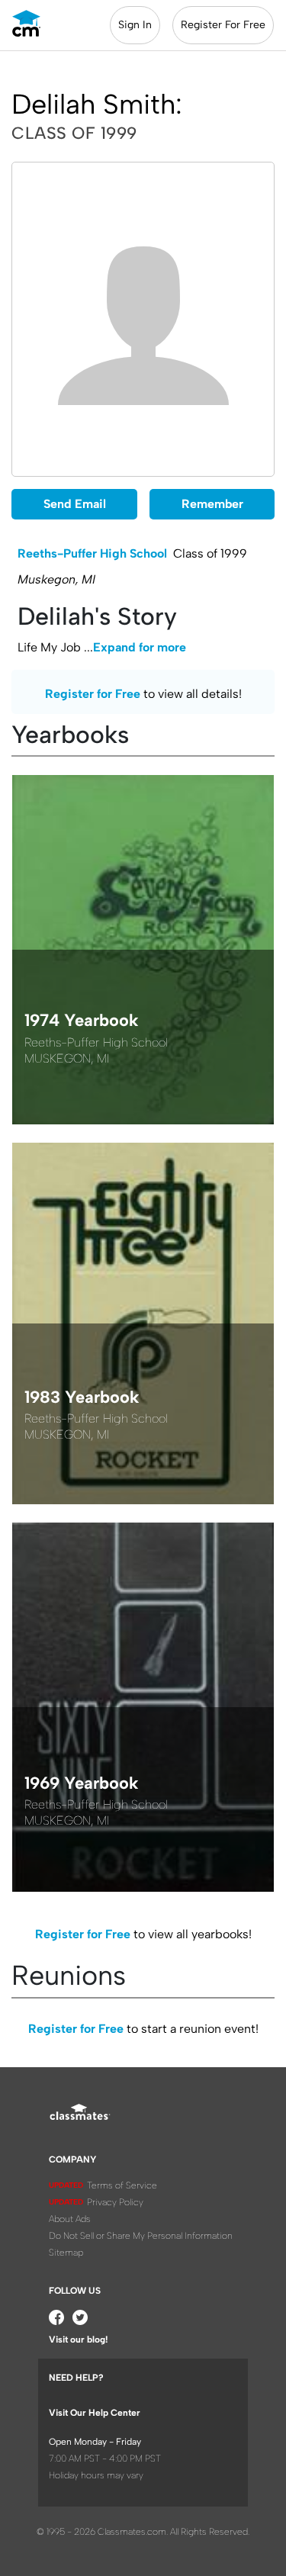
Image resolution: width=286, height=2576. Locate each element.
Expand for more (140, 647)
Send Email (75, 504)
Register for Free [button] (93, 694)
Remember (212, 504)
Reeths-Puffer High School (92, 553)
